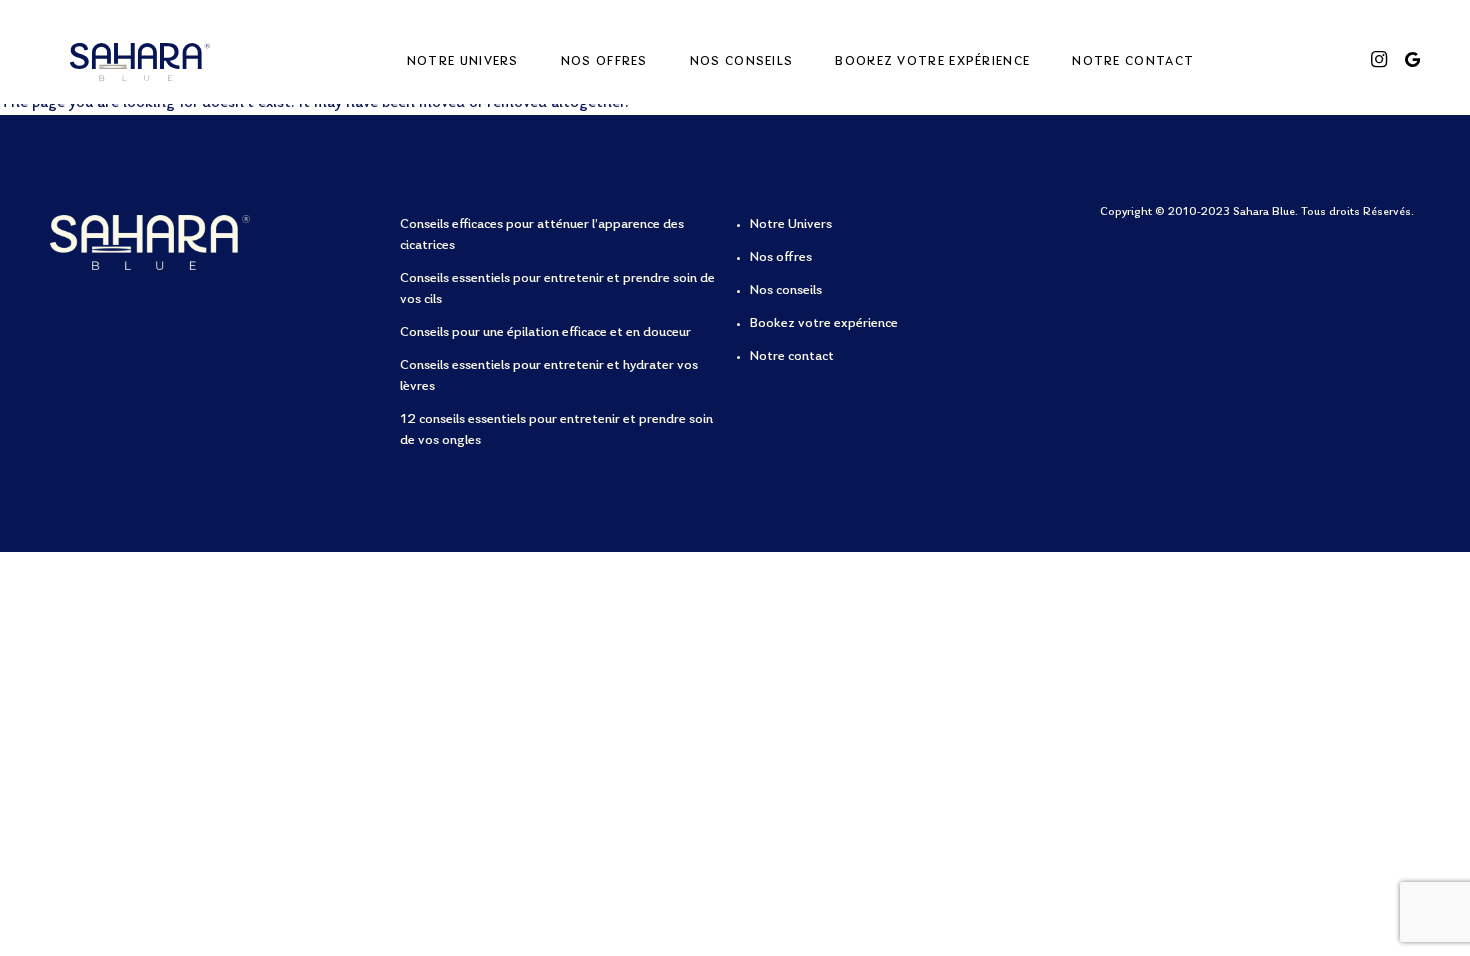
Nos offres (604, 61)
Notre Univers (463, 61)
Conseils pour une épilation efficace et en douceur (545, 333)
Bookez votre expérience (932, 61)
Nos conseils (742, 61)
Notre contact (1133, 61)
